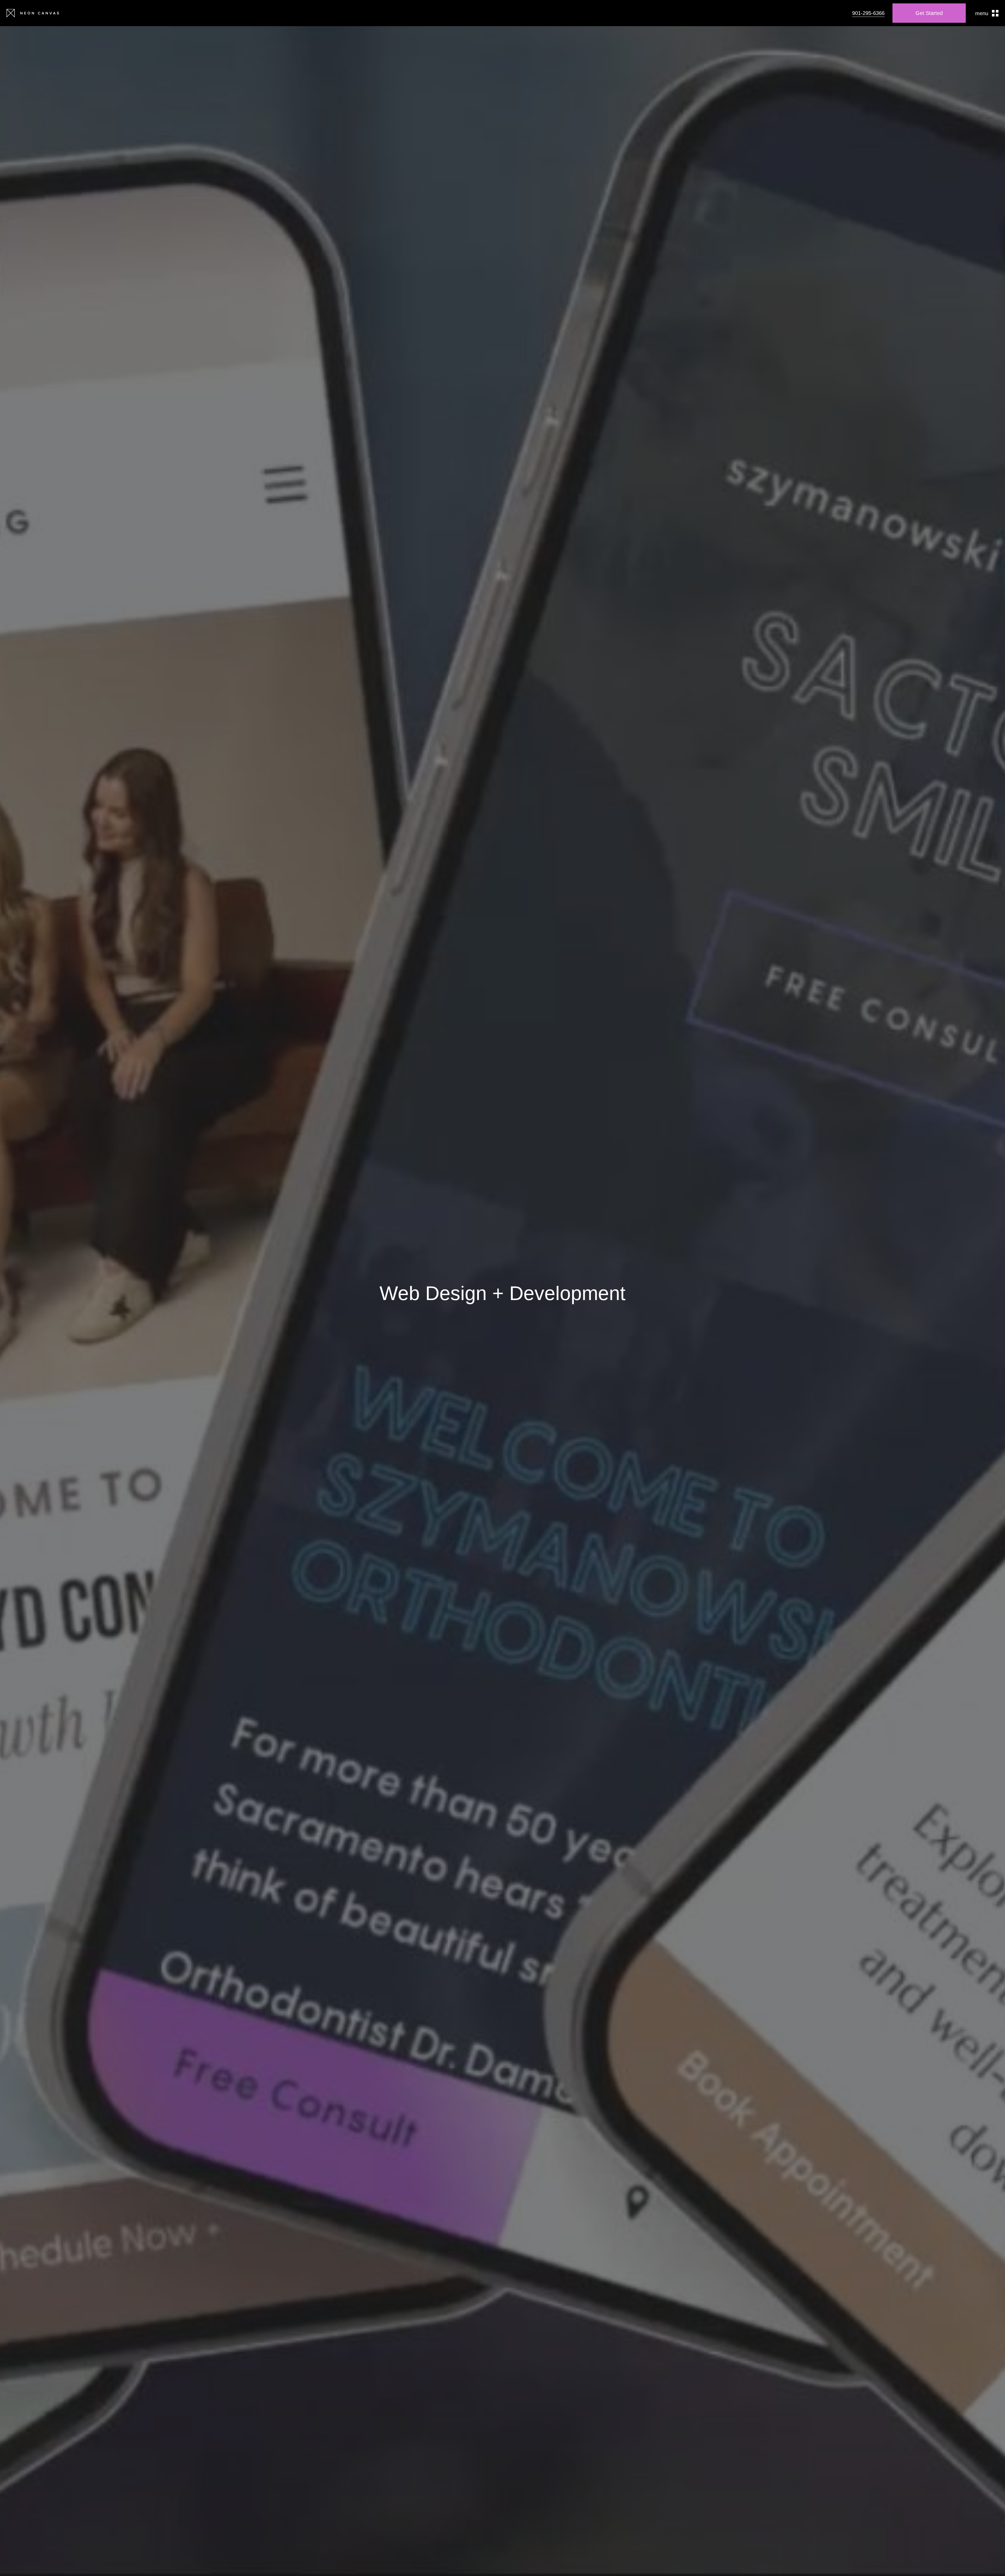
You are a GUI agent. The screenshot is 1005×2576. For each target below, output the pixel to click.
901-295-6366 (868, 13)
